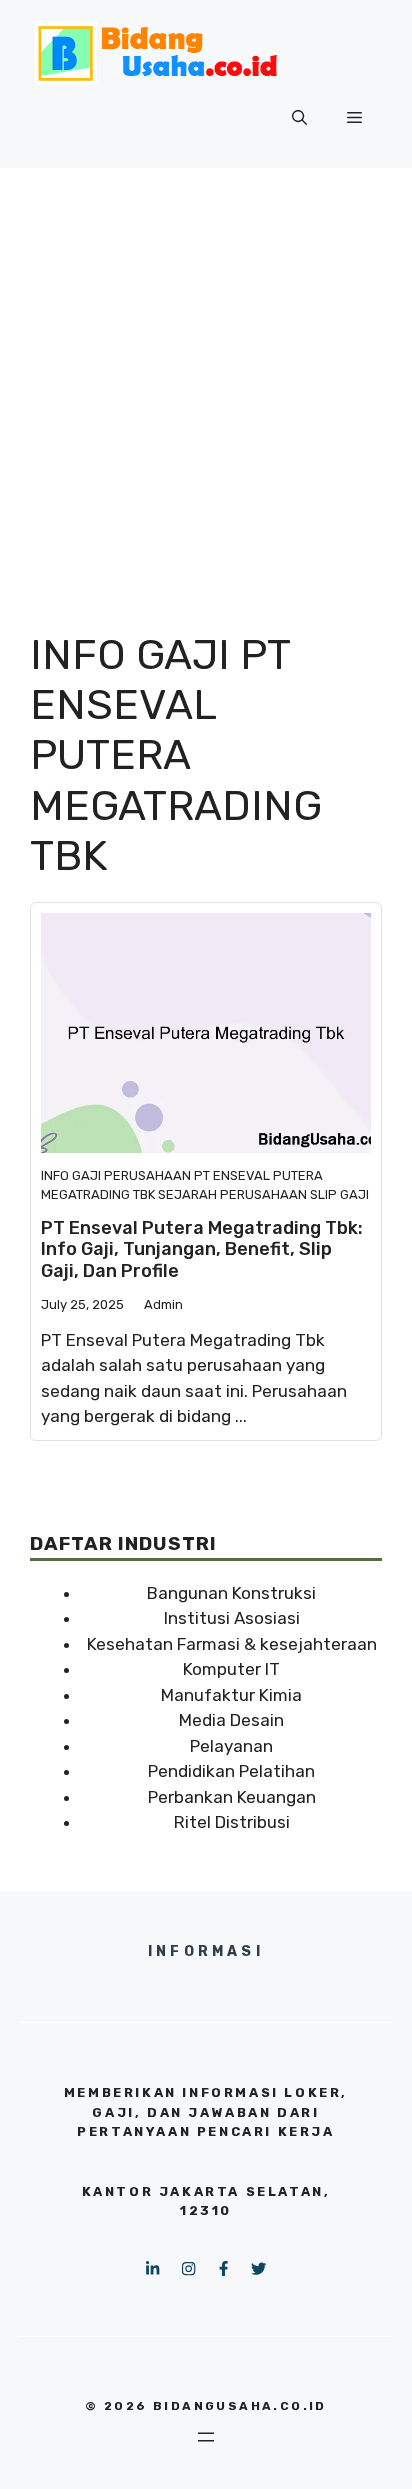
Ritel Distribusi (232, 1822)
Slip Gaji (339, 1194)
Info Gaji (71, 1175)
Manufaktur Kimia (231, 1695)
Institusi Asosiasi (232, 1618)
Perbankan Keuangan (232, 1797)
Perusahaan (147, 1175)
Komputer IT (231, 1669)
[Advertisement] (206, 384)
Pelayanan (231, 1746)
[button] (299, 118)
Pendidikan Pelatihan (231, 1771)
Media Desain (231, 1720)
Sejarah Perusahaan (232, 1194)
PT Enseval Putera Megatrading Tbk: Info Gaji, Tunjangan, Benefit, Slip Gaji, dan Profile (202, 1249)
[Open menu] (206, 2437)
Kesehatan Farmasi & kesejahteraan (232, 1644)
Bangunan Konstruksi (231, 1593)
